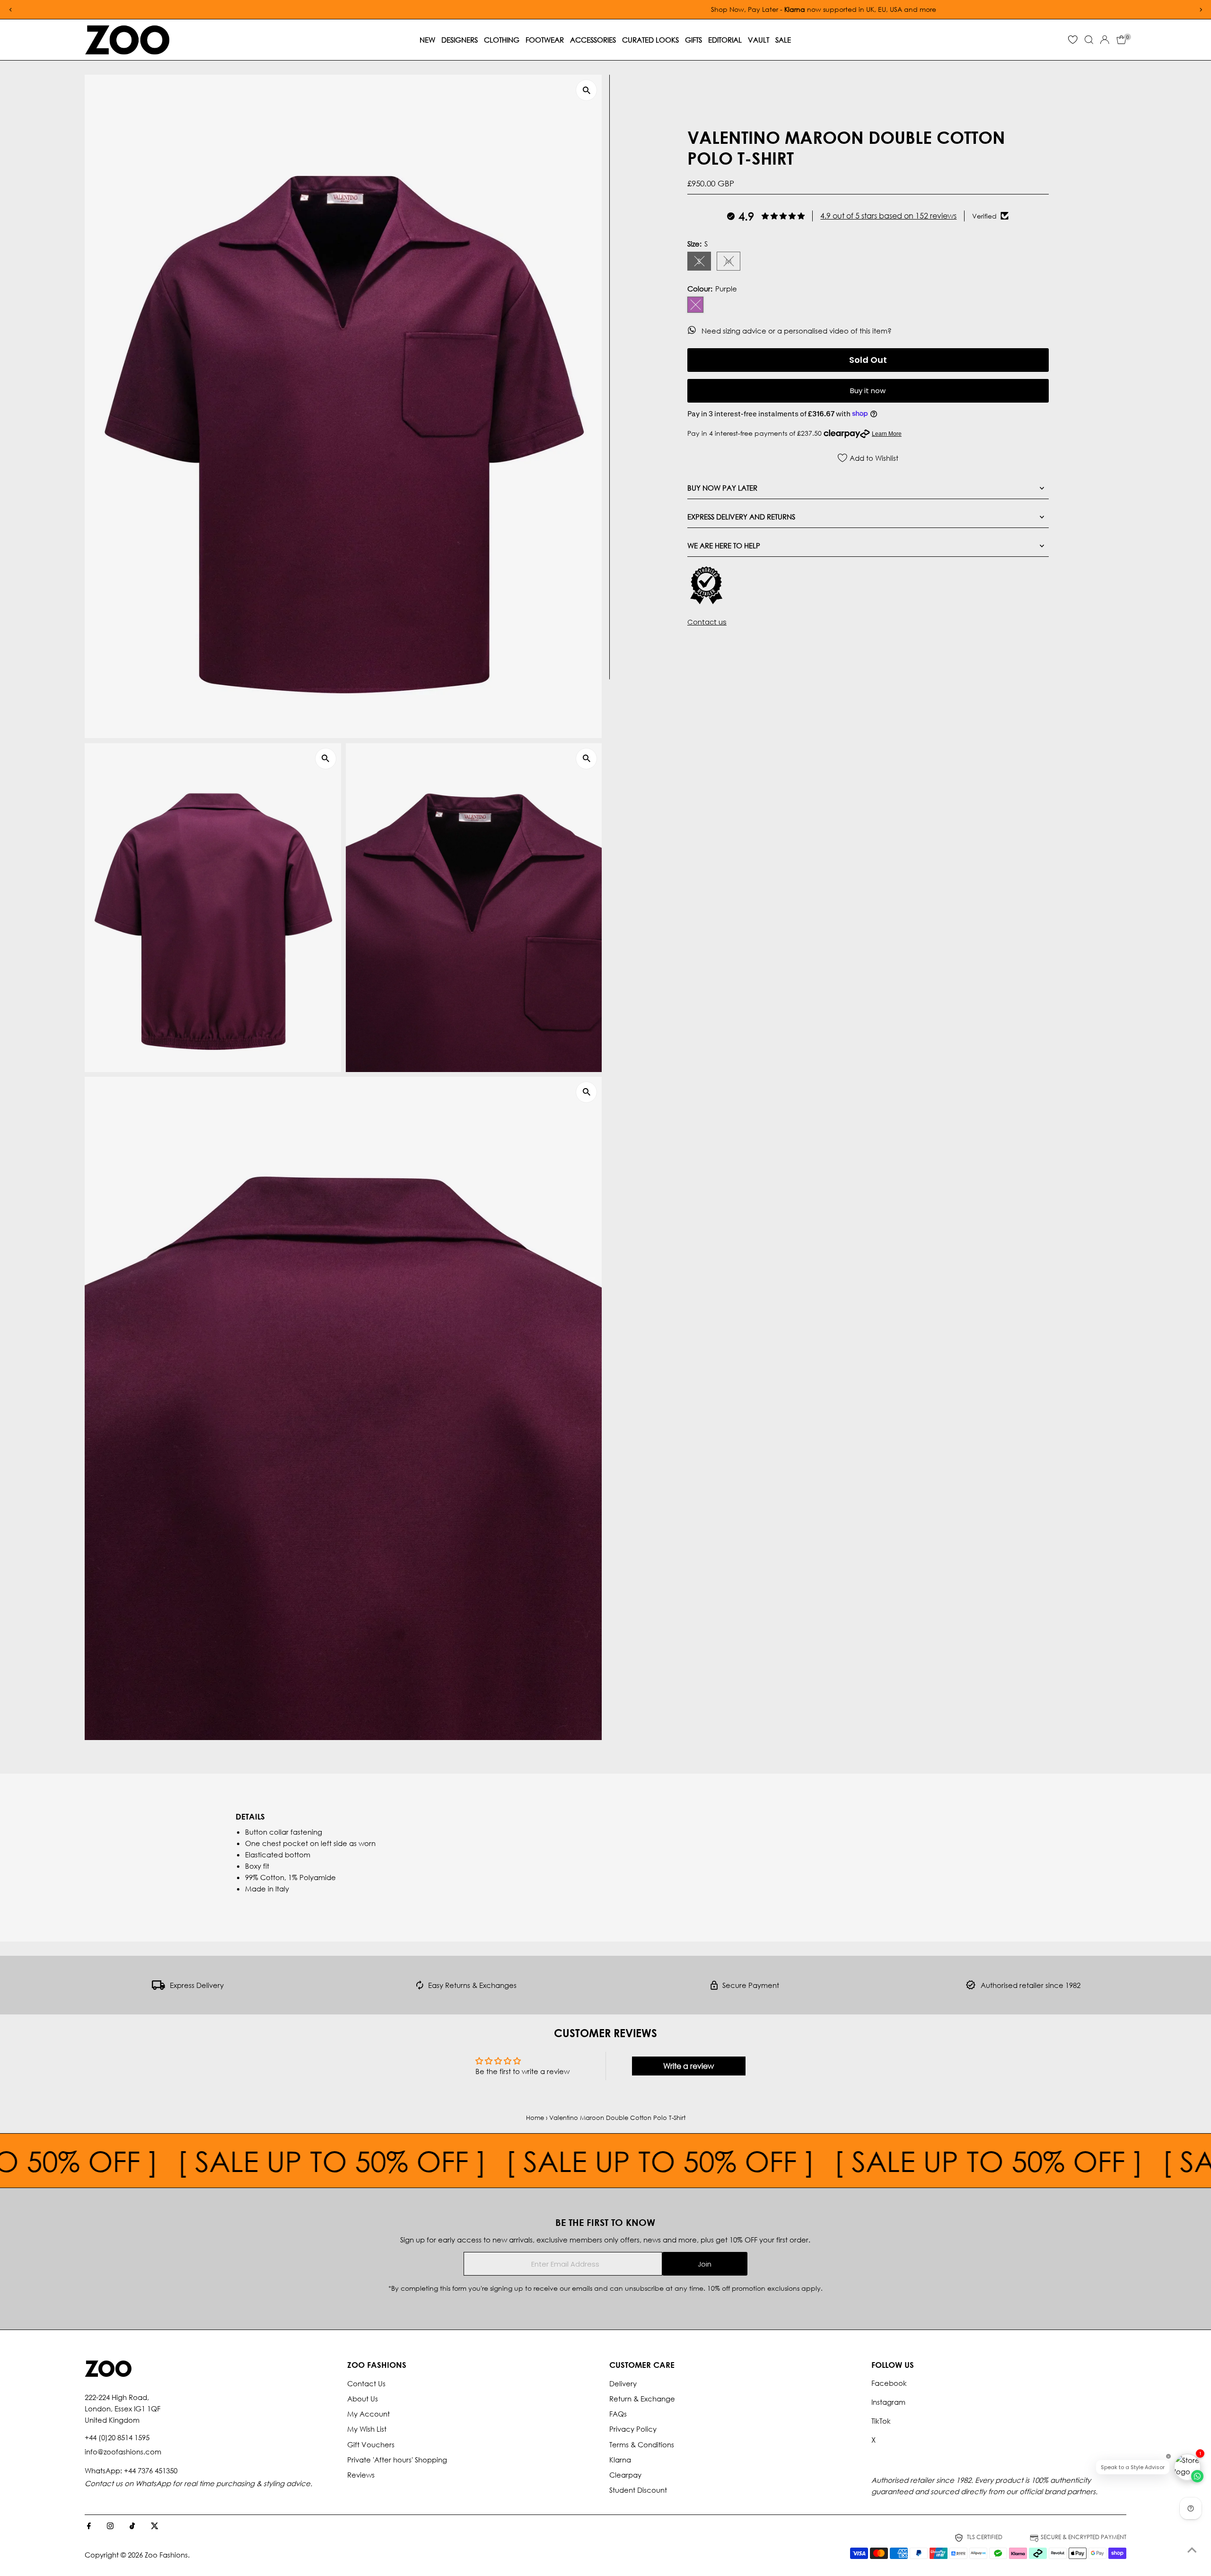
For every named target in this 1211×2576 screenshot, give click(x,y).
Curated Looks (650, 40)
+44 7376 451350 (151, 2470)
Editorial (725, 40)
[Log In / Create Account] (1105, 40)
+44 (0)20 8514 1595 (117, 2437)
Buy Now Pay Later (722, 487)
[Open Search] (1089, 40)
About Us (363, 2399)
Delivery (623, 2383)
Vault (759, 40)
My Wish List (367, 2429)
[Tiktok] (132, 2526)
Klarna (620, 2460)
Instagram (888, 2402)
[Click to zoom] (586, 90)
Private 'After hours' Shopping (397, 2460)
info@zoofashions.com (123, 2452)
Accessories (593, 40)
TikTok (881, 2421)
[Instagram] (110, 2526)
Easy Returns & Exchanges (472, 1985)
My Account (369, 2414)
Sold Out (868, 359)
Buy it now (868, 391)
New (427, 40)
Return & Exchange (642, 2399)
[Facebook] (89, 2526)
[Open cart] (1121, 40)
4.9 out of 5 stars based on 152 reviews (888, 215)
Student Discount (638, 2490)
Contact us (707, 622)
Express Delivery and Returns (741, 516)
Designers (460, 40)
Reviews (361, 2475)
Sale (783, 40)
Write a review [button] (689, 2066)
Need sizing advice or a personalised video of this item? (798, 330)
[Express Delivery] (158, 1987)
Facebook (889, 2383)
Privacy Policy (633, 2429)
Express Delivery (197, 1985)
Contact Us (366, 2383)
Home (535, 2118)
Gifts (693, 40)
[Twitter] (155, 2526)
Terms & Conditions (642, 2444)
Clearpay (625, 2475)
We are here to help (724, 545)
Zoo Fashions (166, 2555)
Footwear (545, 40)
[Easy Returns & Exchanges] (420, 1987)
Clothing (502, 40)
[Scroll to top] (1192, 2550)
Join (705, 2264)
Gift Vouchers (371, 2444)
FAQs (618, 2414)
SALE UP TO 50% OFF (379, 2161)
